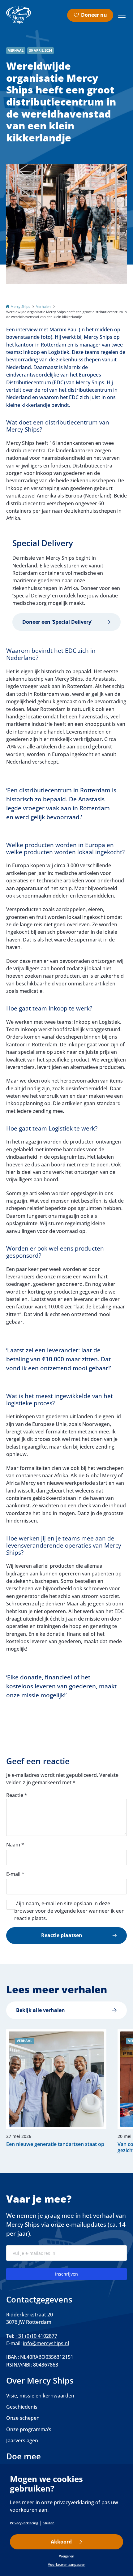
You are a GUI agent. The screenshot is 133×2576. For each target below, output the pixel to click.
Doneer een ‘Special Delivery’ (57, 622)
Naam (15, 1845)
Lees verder (53, 2091)
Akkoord (61, 2542)
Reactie (17, 1795)
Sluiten (49, 2523)
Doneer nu (94, 15)
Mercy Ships (20, 306)
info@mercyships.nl (46, 2343)
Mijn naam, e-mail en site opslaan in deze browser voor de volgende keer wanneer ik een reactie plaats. (69, 1911)
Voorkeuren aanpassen (67, 2564)
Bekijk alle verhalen (41, 2010)
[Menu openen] (122, 15)
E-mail (15, 1874)
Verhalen (43, 306)
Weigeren (67, 2556)
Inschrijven (66, 2274)
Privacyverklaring (24, 2523)
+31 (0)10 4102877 (36, 2336)
